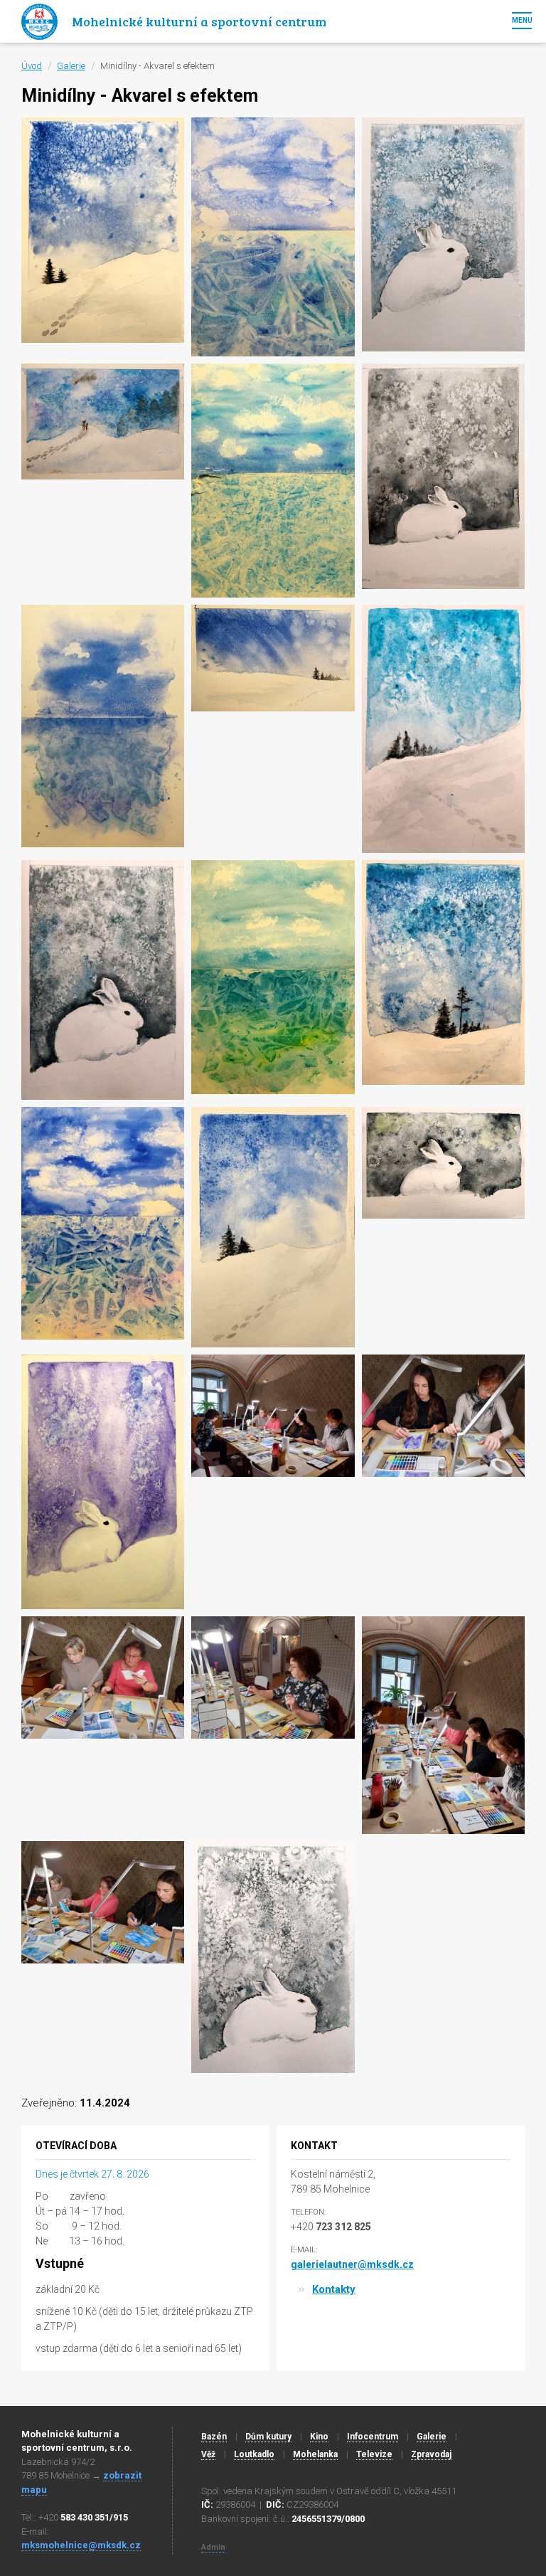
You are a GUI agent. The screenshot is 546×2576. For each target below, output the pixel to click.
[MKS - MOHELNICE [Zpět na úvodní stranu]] (39, 21)
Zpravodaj (431, 2454)
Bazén (214, 2437)
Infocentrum (373, 2437)
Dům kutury (268, 2437)
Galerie (71, 66)
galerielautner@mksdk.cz (352, 2264)
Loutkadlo (254, 2454)
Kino (319, 2437)
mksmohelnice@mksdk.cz (81, 2545)
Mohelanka (315, 2454)
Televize (374, 2454)
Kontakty (334, 2289)
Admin (213, 2547)
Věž (208, 2454)
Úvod (32, 66)
